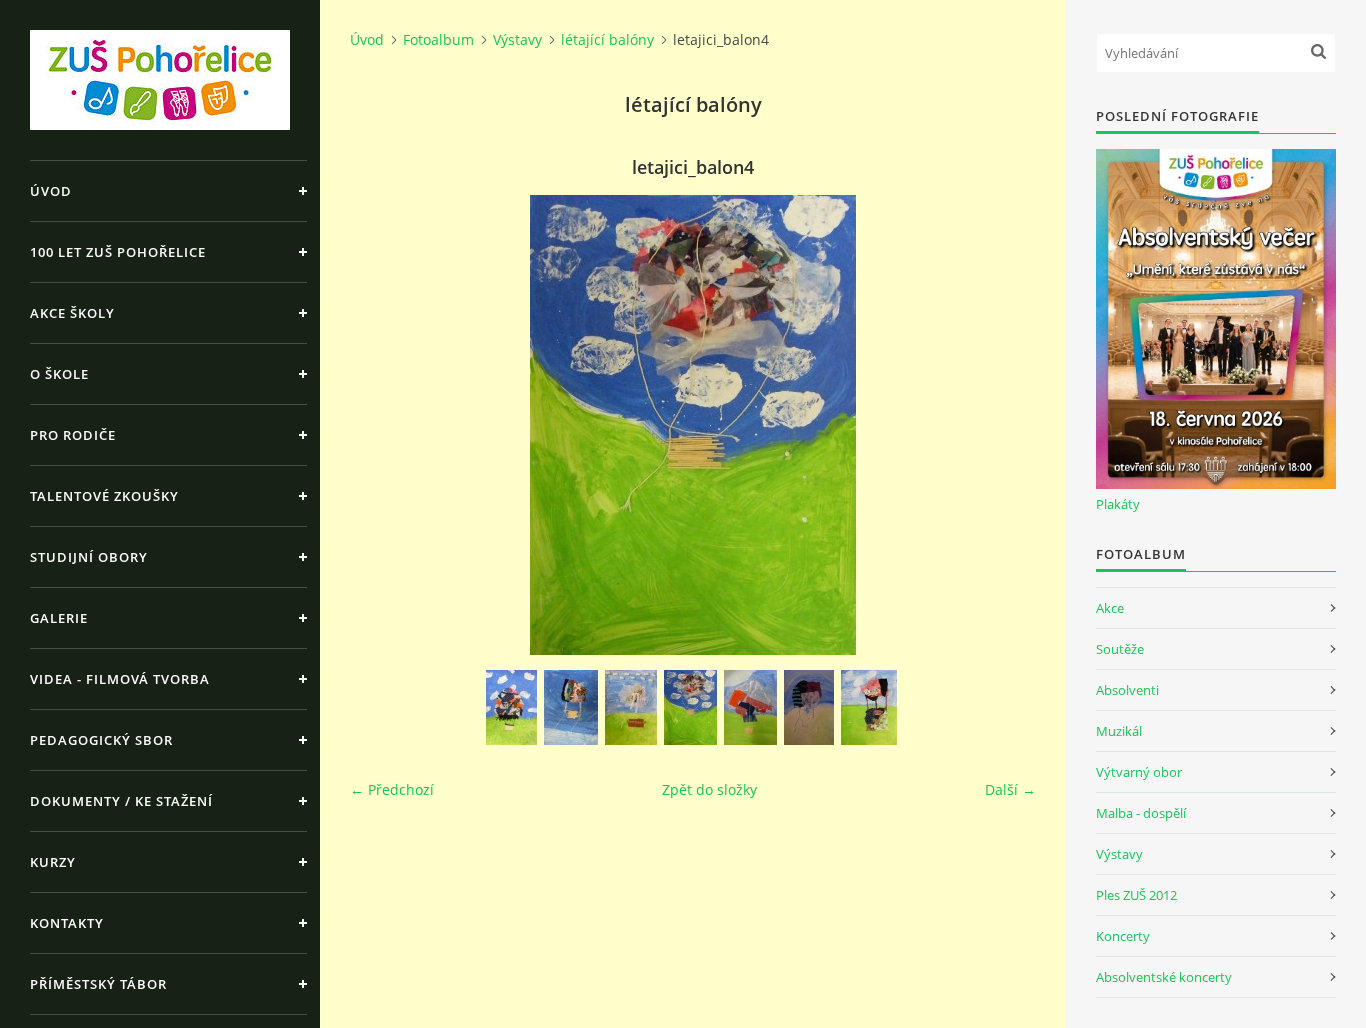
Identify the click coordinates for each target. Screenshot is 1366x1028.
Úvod (51, 191)
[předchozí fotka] (382, 425)
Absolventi (1127, 690)
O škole (59, 374)
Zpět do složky (709, 789)
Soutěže (1120, 649)
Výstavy (517, 39)
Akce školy (72, 313)
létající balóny (607, 39)
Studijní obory (89, 557)
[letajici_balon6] (809, 707)
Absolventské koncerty (1164, 977)
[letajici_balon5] (750, 707)
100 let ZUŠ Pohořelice (118, 252)
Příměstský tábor (98, 984)
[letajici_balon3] (631, 707)
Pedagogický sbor (101, 740)
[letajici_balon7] (869, 707)
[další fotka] (1003, 425)
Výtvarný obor (1139, 772)
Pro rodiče (73, 435)
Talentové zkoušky (104, 496)
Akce (1110, 608)
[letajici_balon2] (571, 707)
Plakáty (1118, 504)
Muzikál (1119, 731)
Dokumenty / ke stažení (121, 801)
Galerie (59, 618)
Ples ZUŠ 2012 (1136, 895)
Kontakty (67, 923)
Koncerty (1123, 936)
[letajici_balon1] (511, 707)
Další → (1010, 789)
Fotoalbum (438, 39)
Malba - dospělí (1141, 813)
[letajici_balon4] (690, 707)
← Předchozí (392, 789)
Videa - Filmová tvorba (120, 679)
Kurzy (53, 862)
